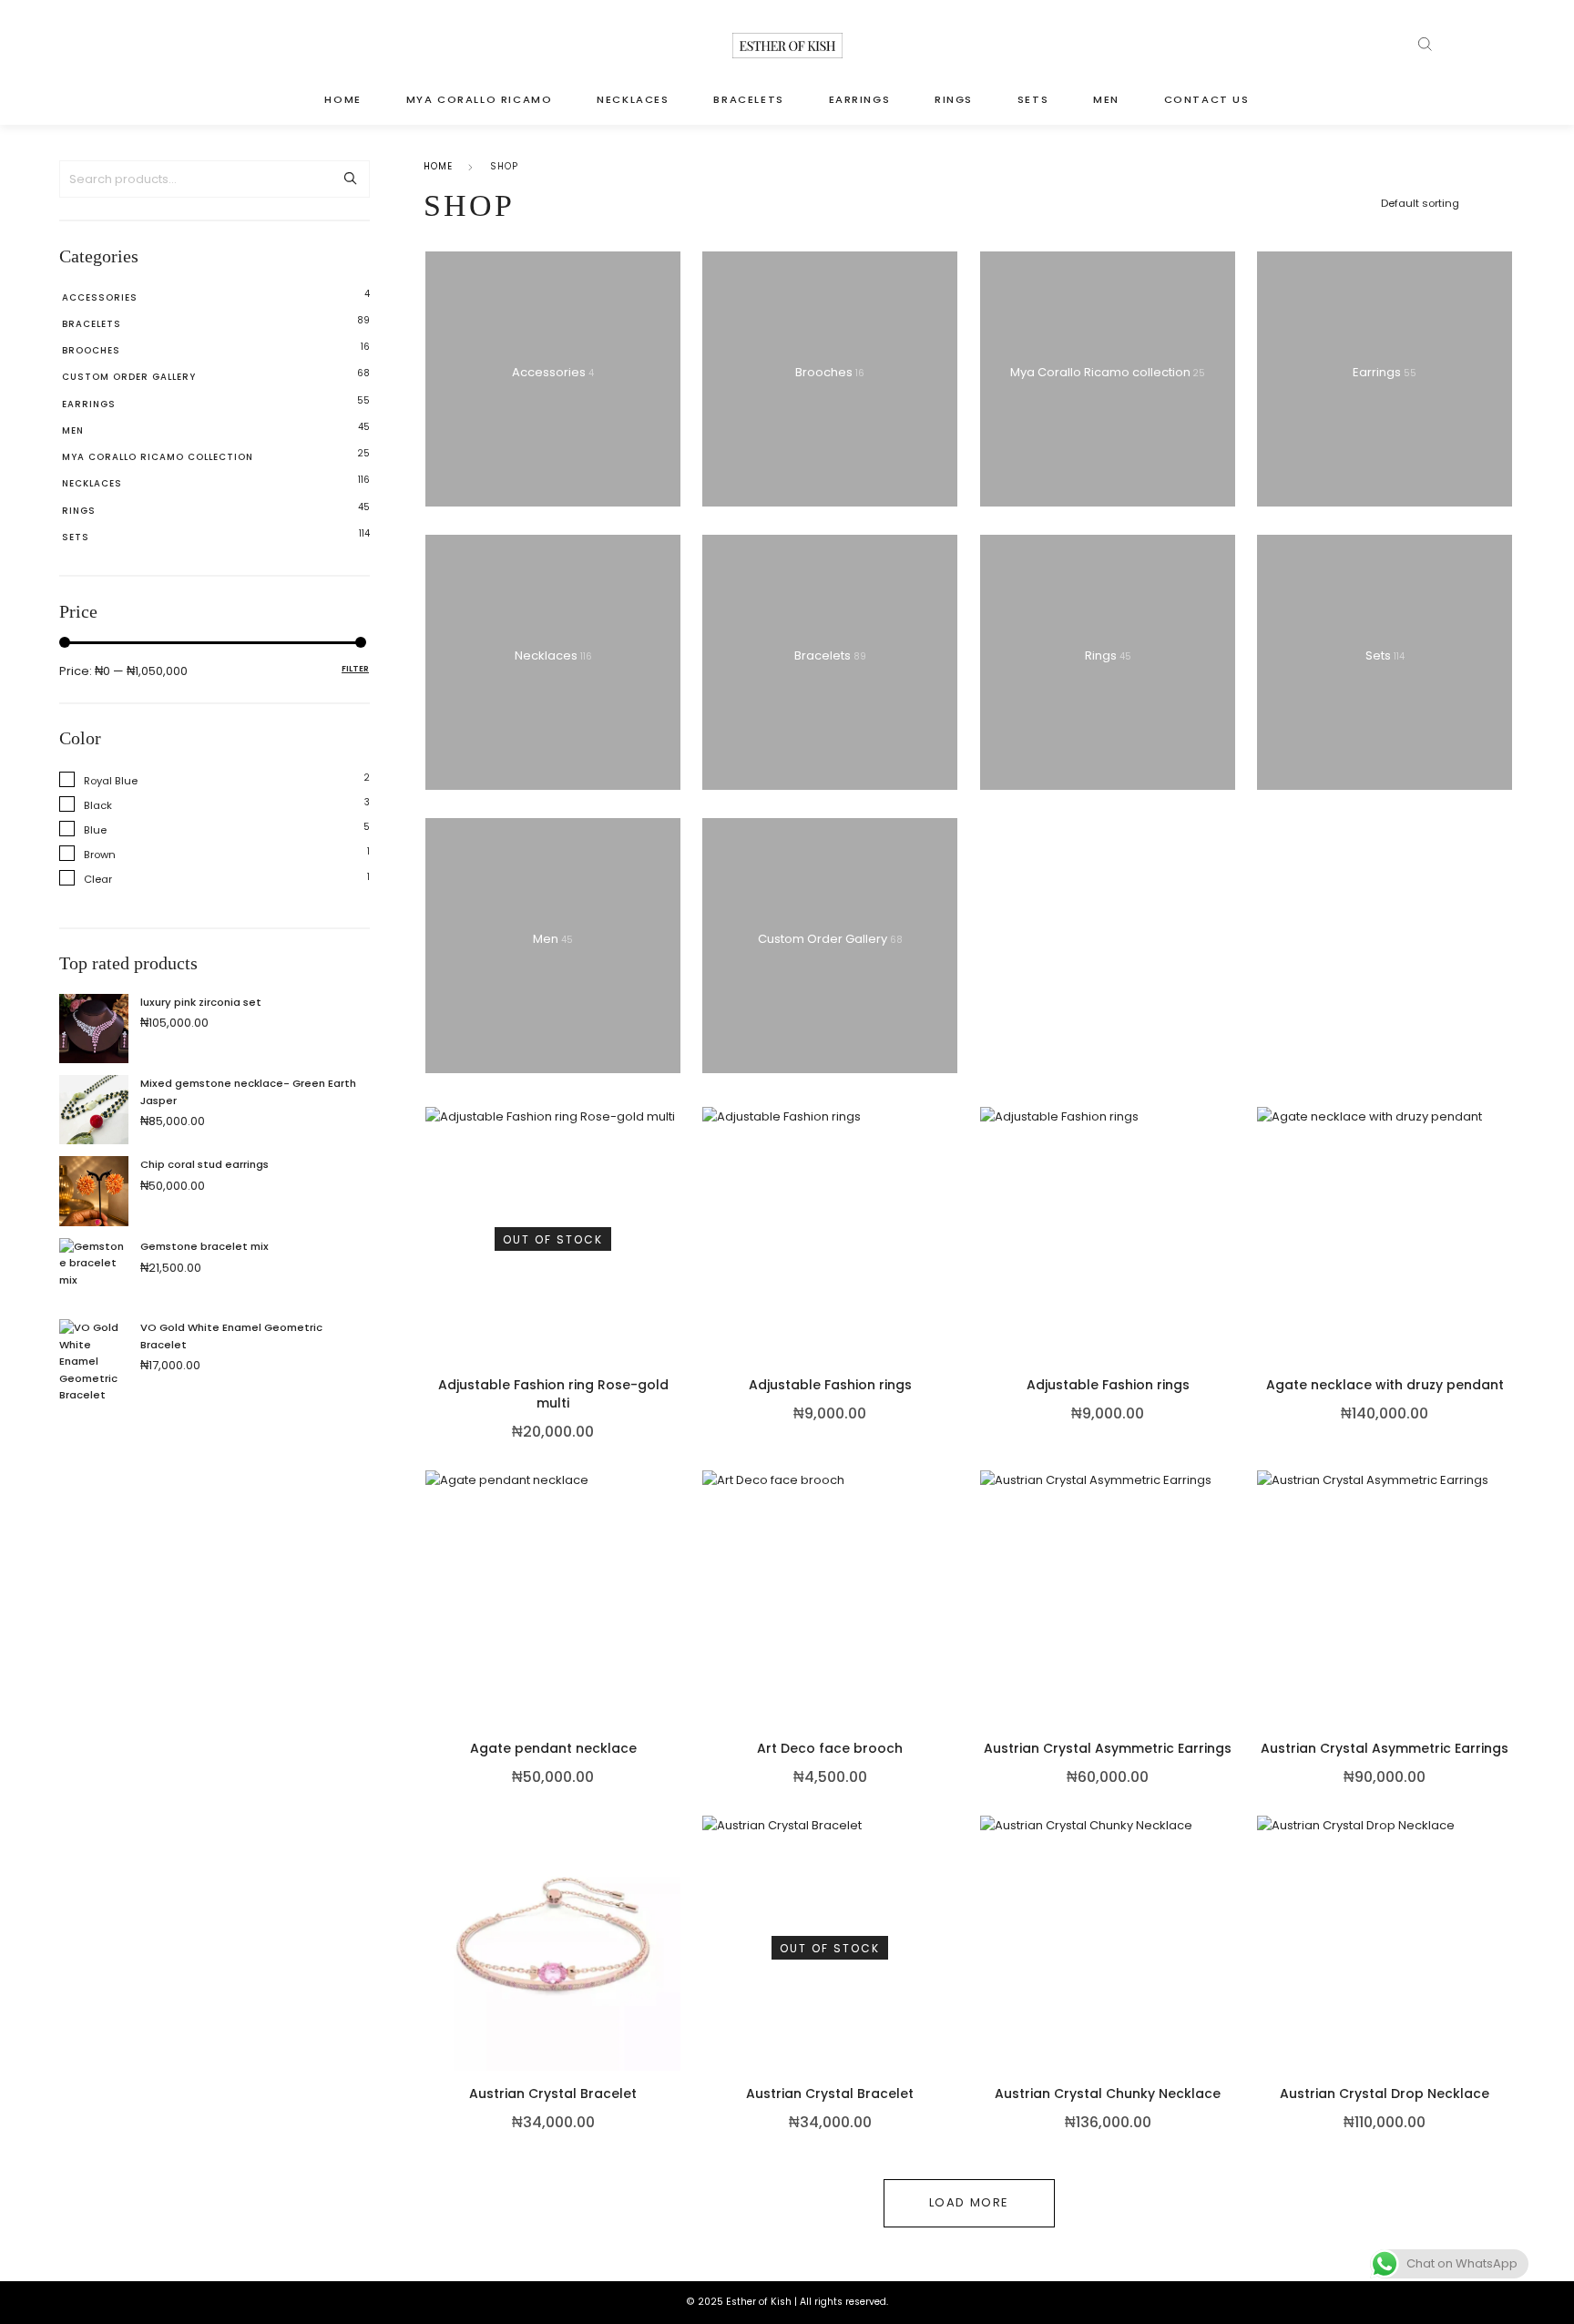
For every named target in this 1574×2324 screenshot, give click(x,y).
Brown (100, 855)
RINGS (954, 99)
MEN (1106, 99)
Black (98, 805)
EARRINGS (860, 99)
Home (438, 166)
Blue (95, 830)
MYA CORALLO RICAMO (480, 99)
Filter (355, 669)
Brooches (91, 350)
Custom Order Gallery (129, 377)
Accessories (100, 297)
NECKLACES (633, 99)
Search (350, 179)
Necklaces (92, 483)
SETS (1033, 99)
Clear (98, 879)
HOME (342, 99)
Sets (76, 537)
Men (73, 430)
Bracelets (92, 324)
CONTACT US (1207, 99)
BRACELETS (748, 99)
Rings (79, 511)
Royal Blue (111, 781)
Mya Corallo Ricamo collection (158, 457)
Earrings (89, 404)
